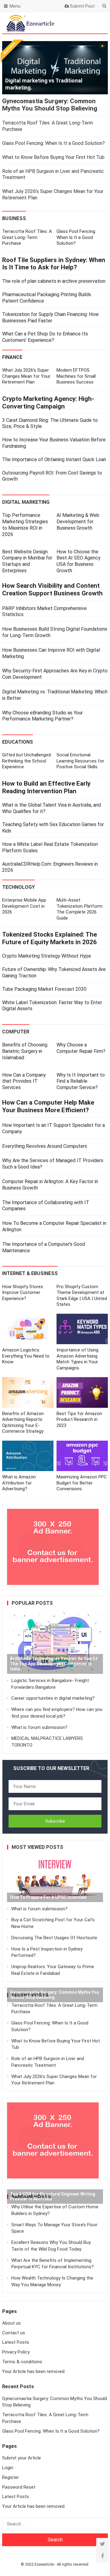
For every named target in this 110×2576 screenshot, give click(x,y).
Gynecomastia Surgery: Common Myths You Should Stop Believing (50, 105)
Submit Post (82, 6)
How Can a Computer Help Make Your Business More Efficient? (48, 1106)
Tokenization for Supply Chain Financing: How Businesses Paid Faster (50, 317)
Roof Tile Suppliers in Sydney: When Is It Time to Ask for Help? (54, 264)
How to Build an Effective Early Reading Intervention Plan (46, 787)
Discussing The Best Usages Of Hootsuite (54, 1938)
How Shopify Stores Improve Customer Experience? (23, 1293)
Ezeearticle (44, 2564)
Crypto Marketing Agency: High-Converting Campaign (48, 403)
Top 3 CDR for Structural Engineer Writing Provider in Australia (53, 2197)
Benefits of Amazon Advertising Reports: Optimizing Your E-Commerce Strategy (23, 1423)
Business (14, 218)
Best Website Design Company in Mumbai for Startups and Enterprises (27, 561)
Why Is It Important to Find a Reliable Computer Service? (81, 1081)
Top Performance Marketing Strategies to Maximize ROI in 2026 (25, 525)
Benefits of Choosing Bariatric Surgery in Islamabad (25, 1051)
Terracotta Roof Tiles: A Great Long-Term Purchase (27, 237)
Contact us (14, 2333)
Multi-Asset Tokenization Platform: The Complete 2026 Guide (80, 909)
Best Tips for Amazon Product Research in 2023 (79, 1419)
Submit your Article (22, 2458)
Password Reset (19, 2487)
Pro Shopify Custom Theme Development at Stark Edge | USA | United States (82, 1296)
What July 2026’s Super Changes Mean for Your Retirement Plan (26, 376)
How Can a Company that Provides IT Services (24, 1081)
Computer (16, 1032)
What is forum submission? (39, 1727)
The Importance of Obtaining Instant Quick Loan (54, 459)
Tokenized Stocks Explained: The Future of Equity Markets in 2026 (50, 938)
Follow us (78, 23)
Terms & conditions (22, 2362)
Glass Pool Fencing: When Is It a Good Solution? (53, 143)
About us (11, 2323)
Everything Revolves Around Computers (45, 1146)
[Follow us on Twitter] (102, 2544)
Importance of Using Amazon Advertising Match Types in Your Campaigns (77, 1359)
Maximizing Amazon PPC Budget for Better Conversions (82, 1483)
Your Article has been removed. (34, 2371)
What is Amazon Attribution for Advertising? (19, 1483)
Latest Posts (16, 2342)
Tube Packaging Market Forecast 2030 (44, 989)
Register (11, 2477)
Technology (18, 887)
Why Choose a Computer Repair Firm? (81, 1048)
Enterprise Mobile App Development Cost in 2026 (24, 906)
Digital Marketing (26, 502)
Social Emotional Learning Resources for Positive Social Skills (80, 761)
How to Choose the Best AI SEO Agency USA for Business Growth (79, 561)
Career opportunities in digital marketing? (53, 1698)
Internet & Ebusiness (30, 1273)
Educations (18, 742)
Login (8, 2468)
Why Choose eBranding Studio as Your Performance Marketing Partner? (42, 716)
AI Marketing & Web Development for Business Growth (78, 522)
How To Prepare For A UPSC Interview (48, 1897)
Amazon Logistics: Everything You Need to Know (26, 1356)
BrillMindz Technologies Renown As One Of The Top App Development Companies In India (54, 1664)
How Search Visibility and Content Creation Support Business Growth (52, 589)
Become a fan (98, 23)
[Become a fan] (102, 2556)
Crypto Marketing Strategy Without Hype (47, 956)
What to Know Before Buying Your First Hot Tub (53, 157)
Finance (12, 357)
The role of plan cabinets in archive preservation (54, 281)
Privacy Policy (16, 2352)
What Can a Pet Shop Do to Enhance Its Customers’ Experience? (45, 337)
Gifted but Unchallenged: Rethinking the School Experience (27, 761)
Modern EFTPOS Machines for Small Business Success (76, 376)
